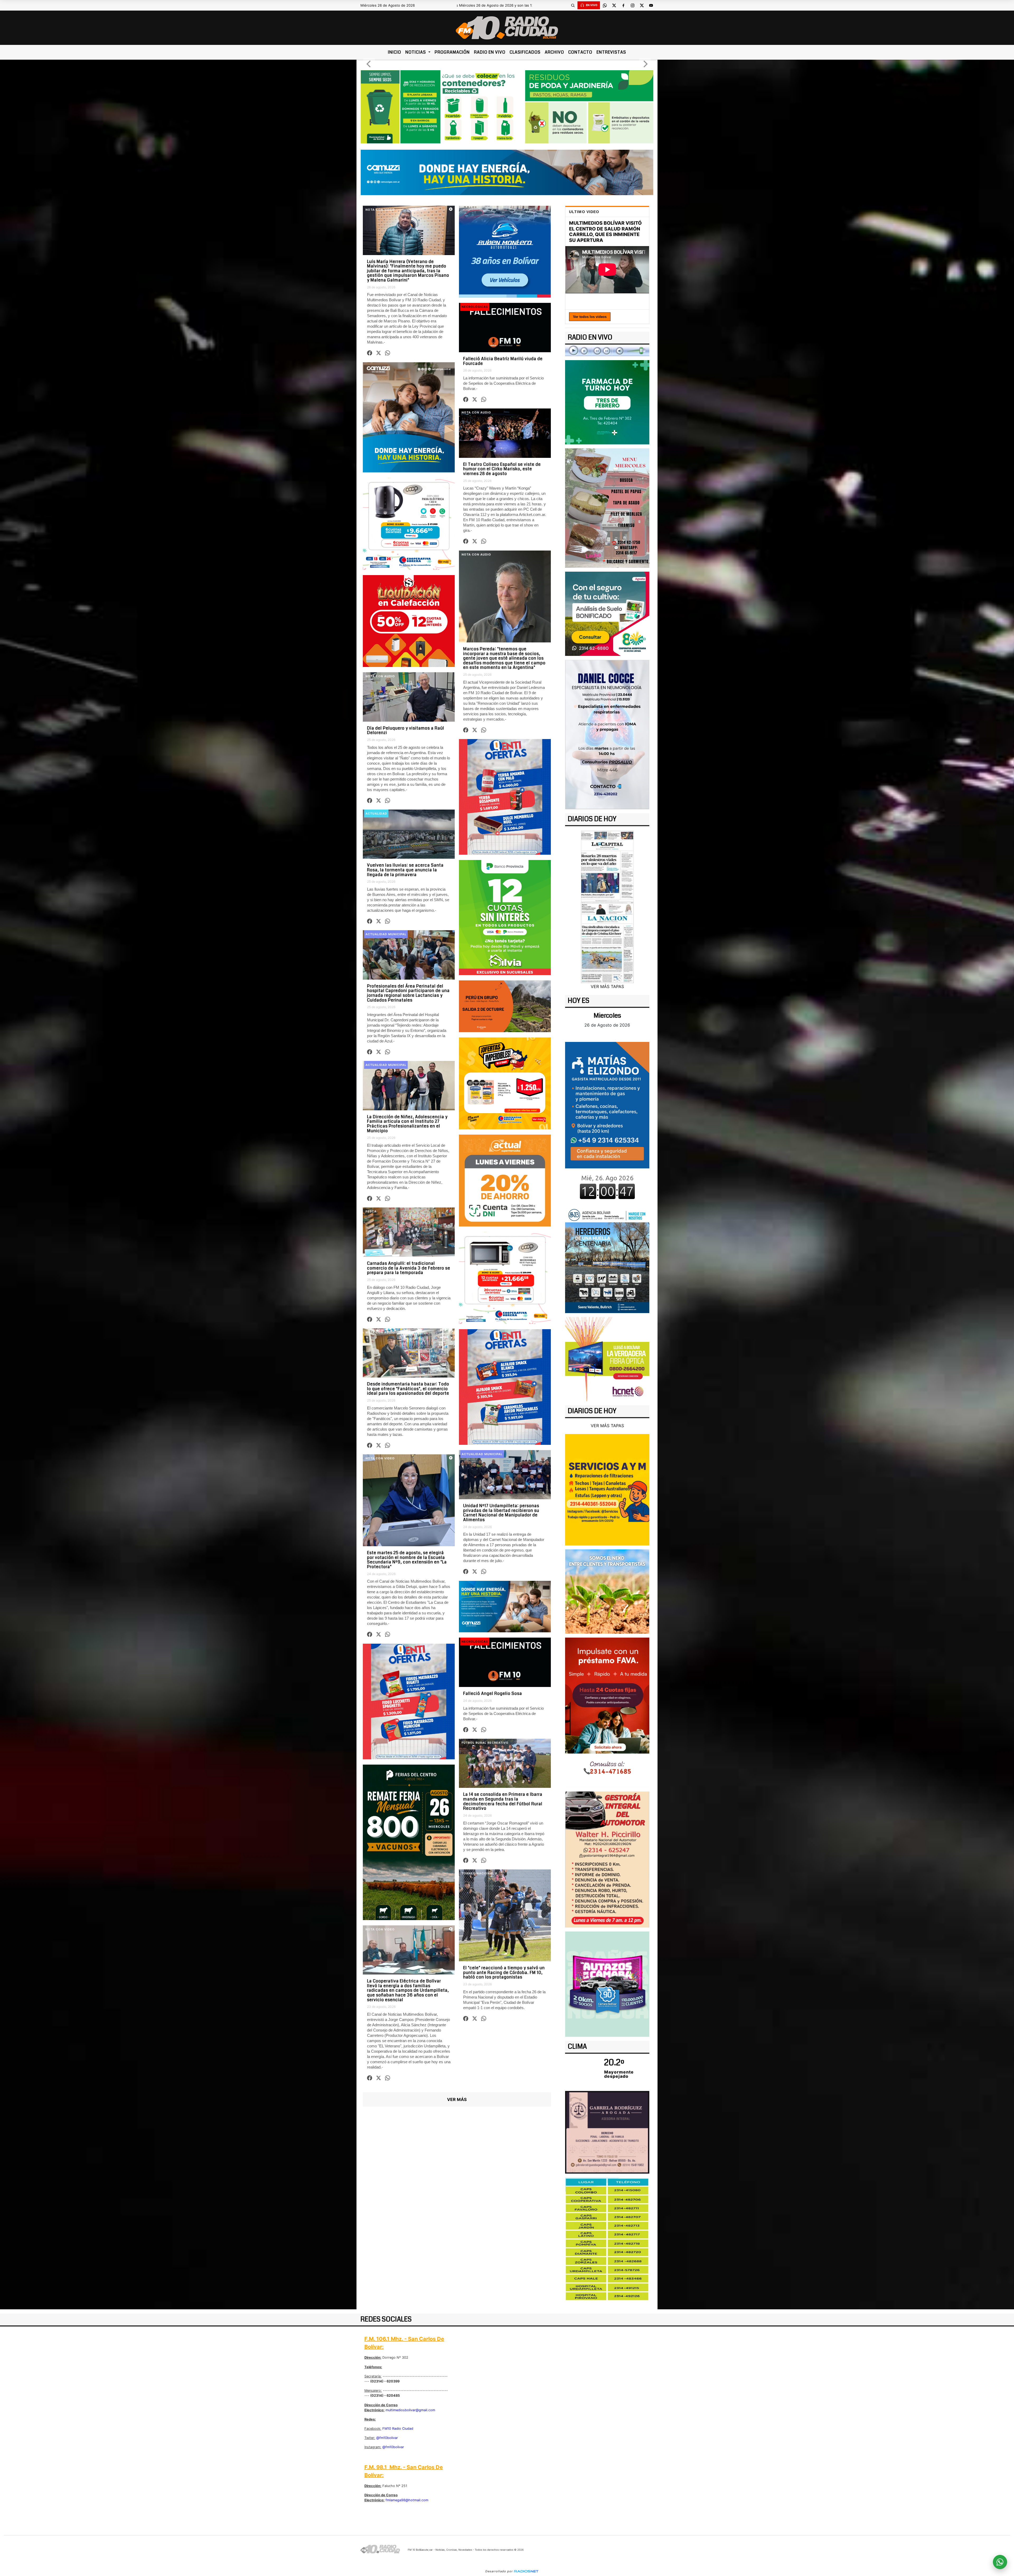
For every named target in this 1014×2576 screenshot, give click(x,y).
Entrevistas (611, 52)
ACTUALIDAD (376, 814)
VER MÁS (457, 2099)
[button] (573, 5)
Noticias (416, 52)
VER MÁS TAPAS (607, 986)
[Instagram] (632, 5)
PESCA (371, 1211)
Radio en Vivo (490, 52)
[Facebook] (623, 5)
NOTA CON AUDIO (476, 412)
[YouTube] (651, 5)
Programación (452, 52)
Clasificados (525, 52)
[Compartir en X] (378, 353)
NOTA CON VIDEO (380, 210)
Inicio (395, 52)
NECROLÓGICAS (475, 307)
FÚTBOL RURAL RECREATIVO (485, 1743)
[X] (614, 5)
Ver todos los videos (590, 317)
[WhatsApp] (605, 5)
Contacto (580, 52)
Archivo (554, 52)
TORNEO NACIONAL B (479, 1873)
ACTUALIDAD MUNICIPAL (386, 934)
